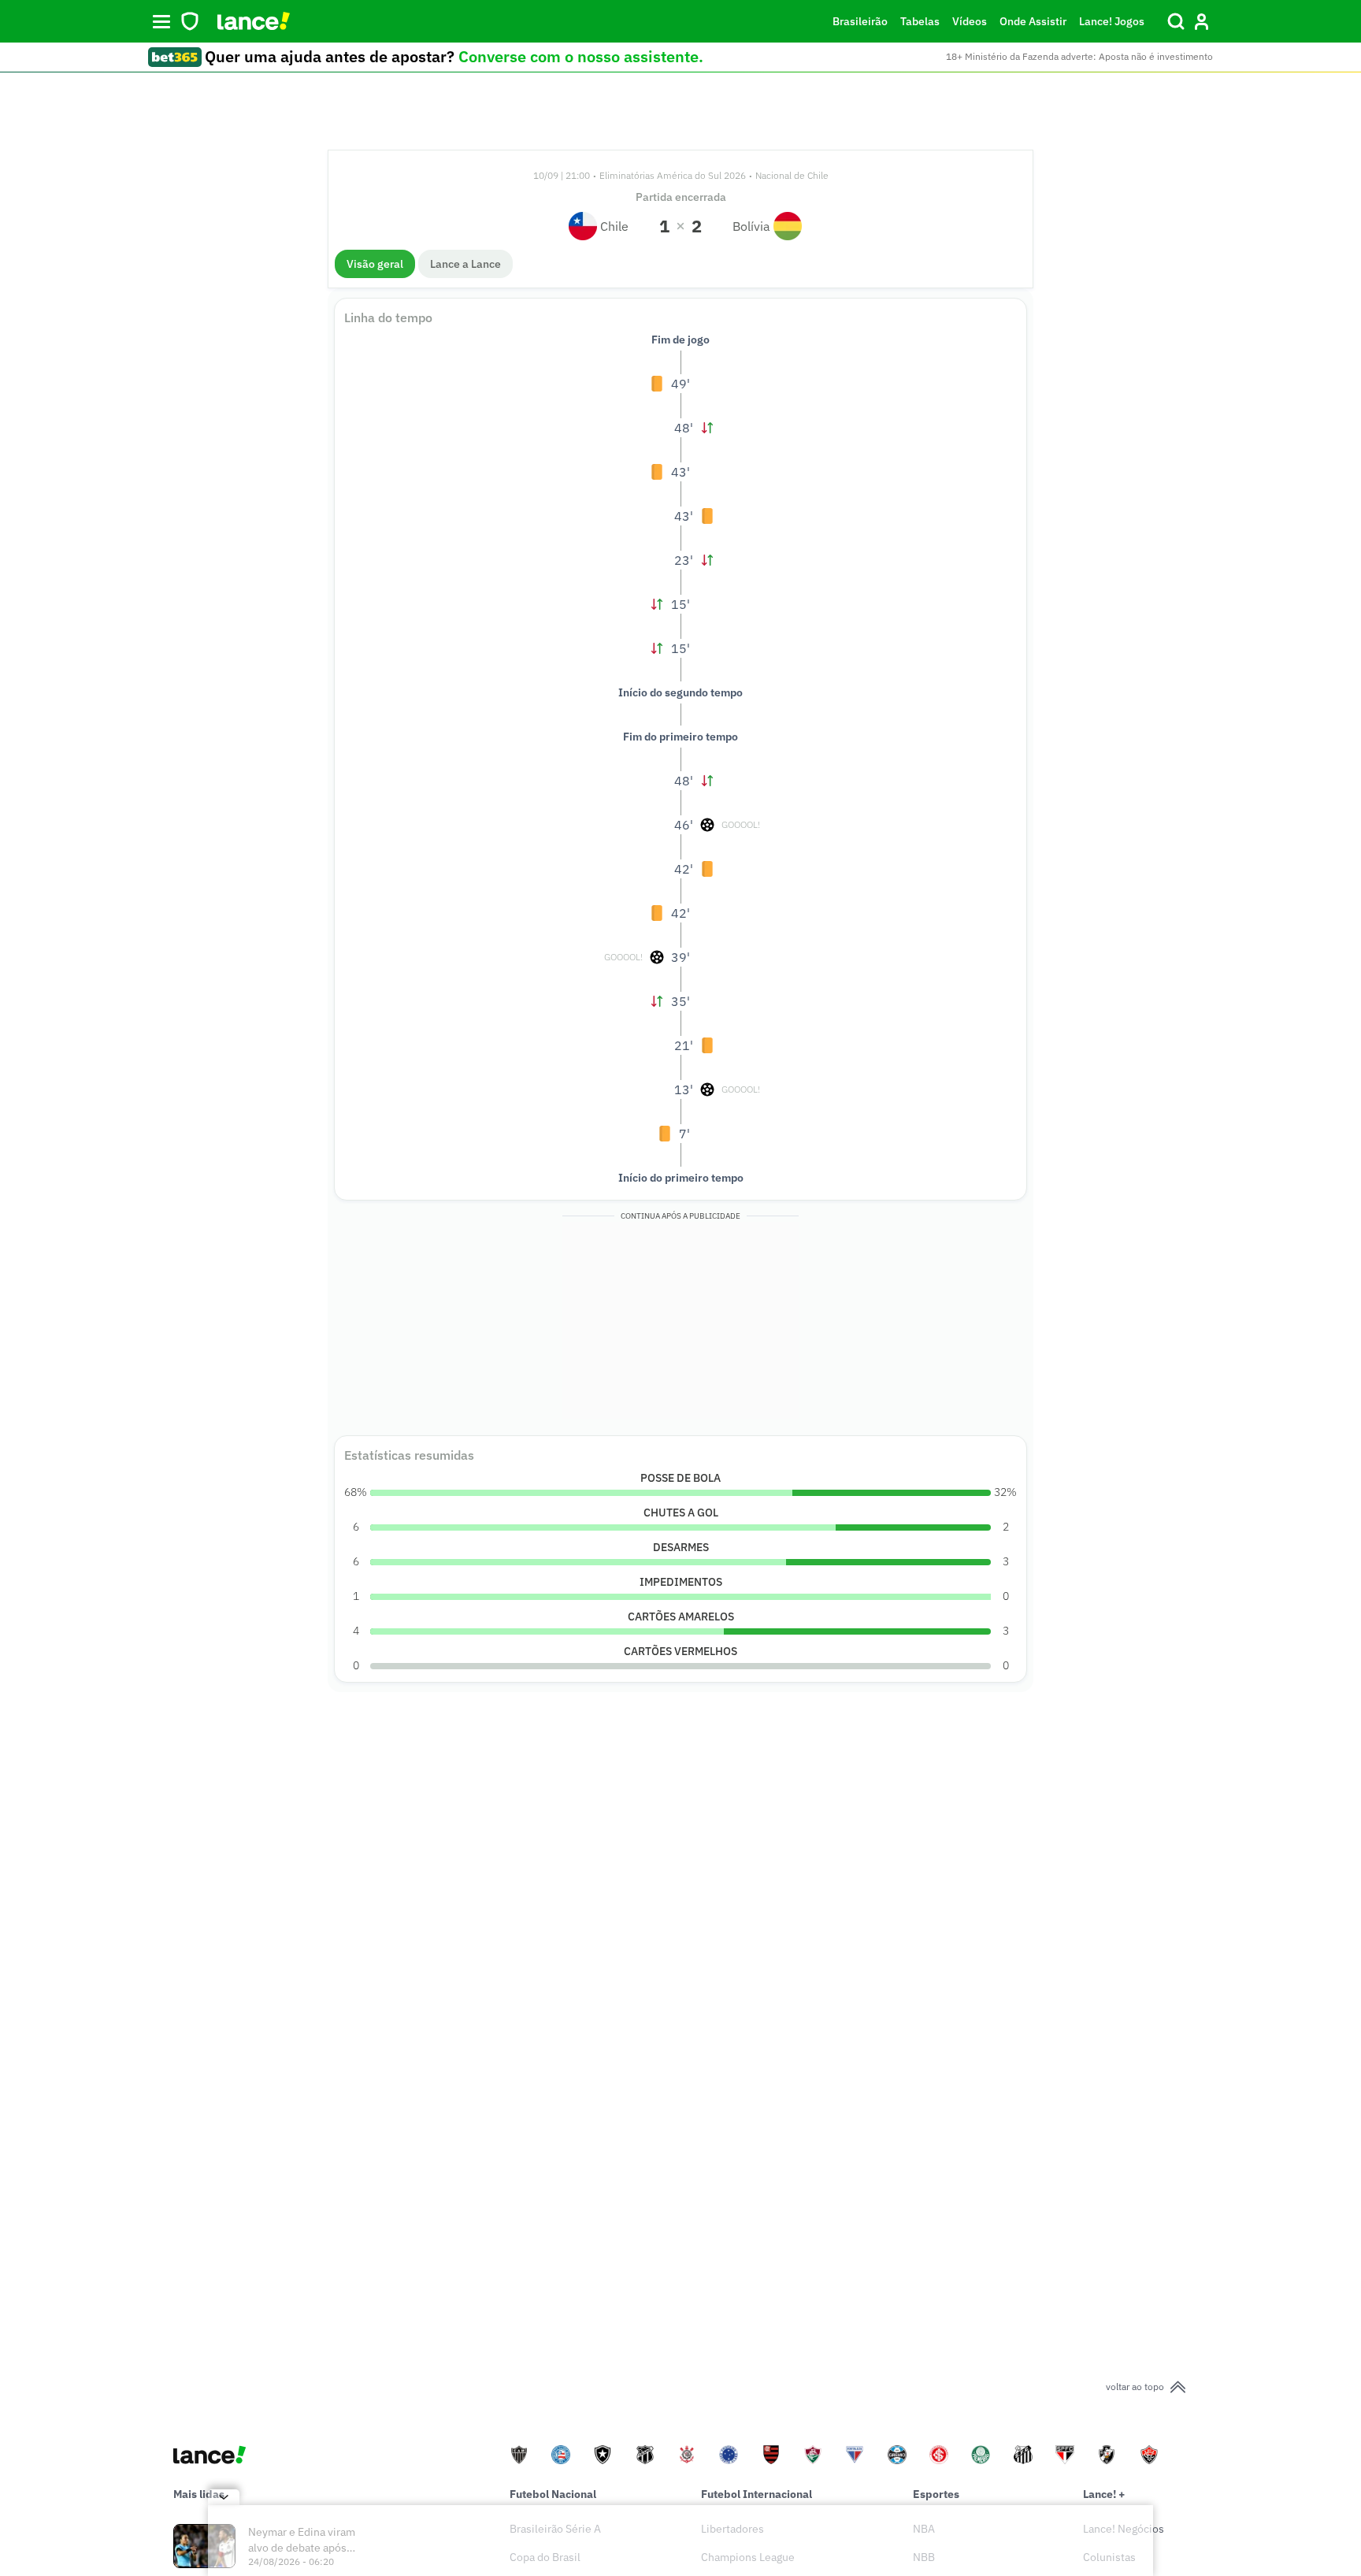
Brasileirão (860, 21)
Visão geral (375, 264)
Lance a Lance (465, 264)
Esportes (936, 2494)
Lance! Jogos (1112, 21)
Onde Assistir (1033, 21)
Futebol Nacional (553, 2494)
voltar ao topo (1135, 2387)
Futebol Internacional (757, 2494)
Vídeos (970, 21)
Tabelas (920, 21)
